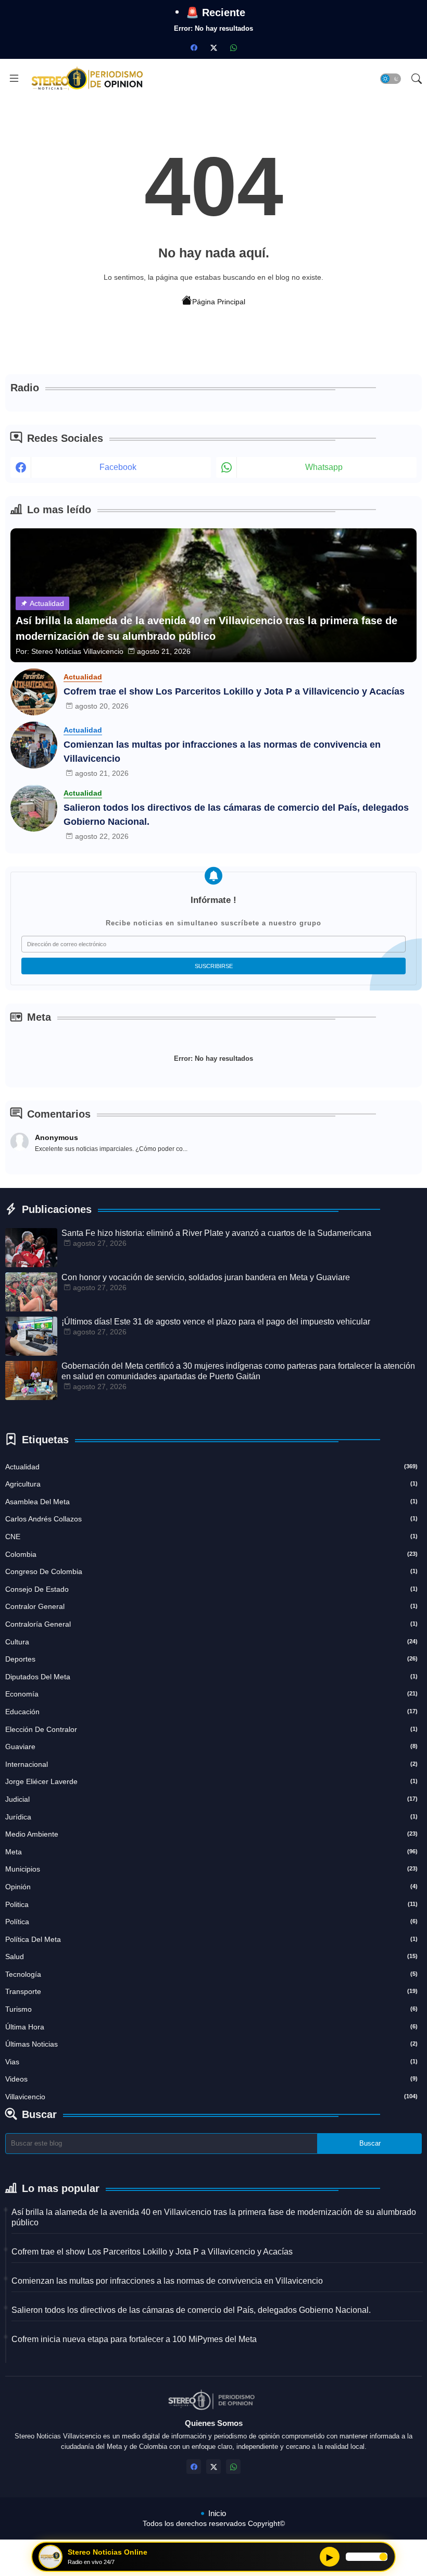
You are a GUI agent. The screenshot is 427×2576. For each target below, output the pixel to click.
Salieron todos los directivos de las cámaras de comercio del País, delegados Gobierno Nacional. (236, 815)
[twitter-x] (213, 47)
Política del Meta (211, 1939)
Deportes (211, 1659)
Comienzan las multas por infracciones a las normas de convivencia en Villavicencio (222, 752)
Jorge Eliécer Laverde (211, 1781)
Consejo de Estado (211, 1589)
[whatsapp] (233, 47)
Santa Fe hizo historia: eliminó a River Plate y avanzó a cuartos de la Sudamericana (216, 1233)
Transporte (211, 1991)
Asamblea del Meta (211, 1502)
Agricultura (211, 1484)
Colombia (211, 1554)
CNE (211, 1537)
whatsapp (324, 467)
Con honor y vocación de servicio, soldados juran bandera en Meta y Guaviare (206, 1277)
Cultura (211, 1642)
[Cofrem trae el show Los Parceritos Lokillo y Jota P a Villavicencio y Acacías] (34, 692)
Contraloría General (211, 1624)
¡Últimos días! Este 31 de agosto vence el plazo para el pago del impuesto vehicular (216, 1322)
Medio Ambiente (211, 1834)
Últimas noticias (211, 2044)
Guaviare (211, 1747)
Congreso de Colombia (211, 1571)
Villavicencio (211, 2097)
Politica (211, 1904)
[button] (391, 79)
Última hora (211, 2027)
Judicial (211, 1799)
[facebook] (194, 47)
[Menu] (14, 79)
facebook (118, 467)
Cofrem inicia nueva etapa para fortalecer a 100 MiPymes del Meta (134, 2339)
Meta (211, 1852)
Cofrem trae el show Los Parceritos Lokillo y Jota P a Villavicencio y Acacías (234, 691)
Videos (211, 2079)
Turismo (211, 2009)
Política (211, 1922)
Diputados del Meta (211, 1677)
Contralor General (211, 1606)
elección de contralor (211, 1729)
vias (211, 2062)
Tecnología (211, 1974)
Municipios (211, 1869)
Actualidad (211, 1467)
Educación (211, 1712)
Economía (211, 1694)
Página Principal (219, 302)
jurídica (211, 1817)
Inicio (217, 2513)
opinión (211, 1887)
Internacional (211, 1764)
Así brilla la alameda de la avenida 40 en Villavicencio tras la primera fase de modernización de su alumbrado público (214, 2217)
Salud (211, 1956)
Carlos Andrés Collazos (211, 1519)
